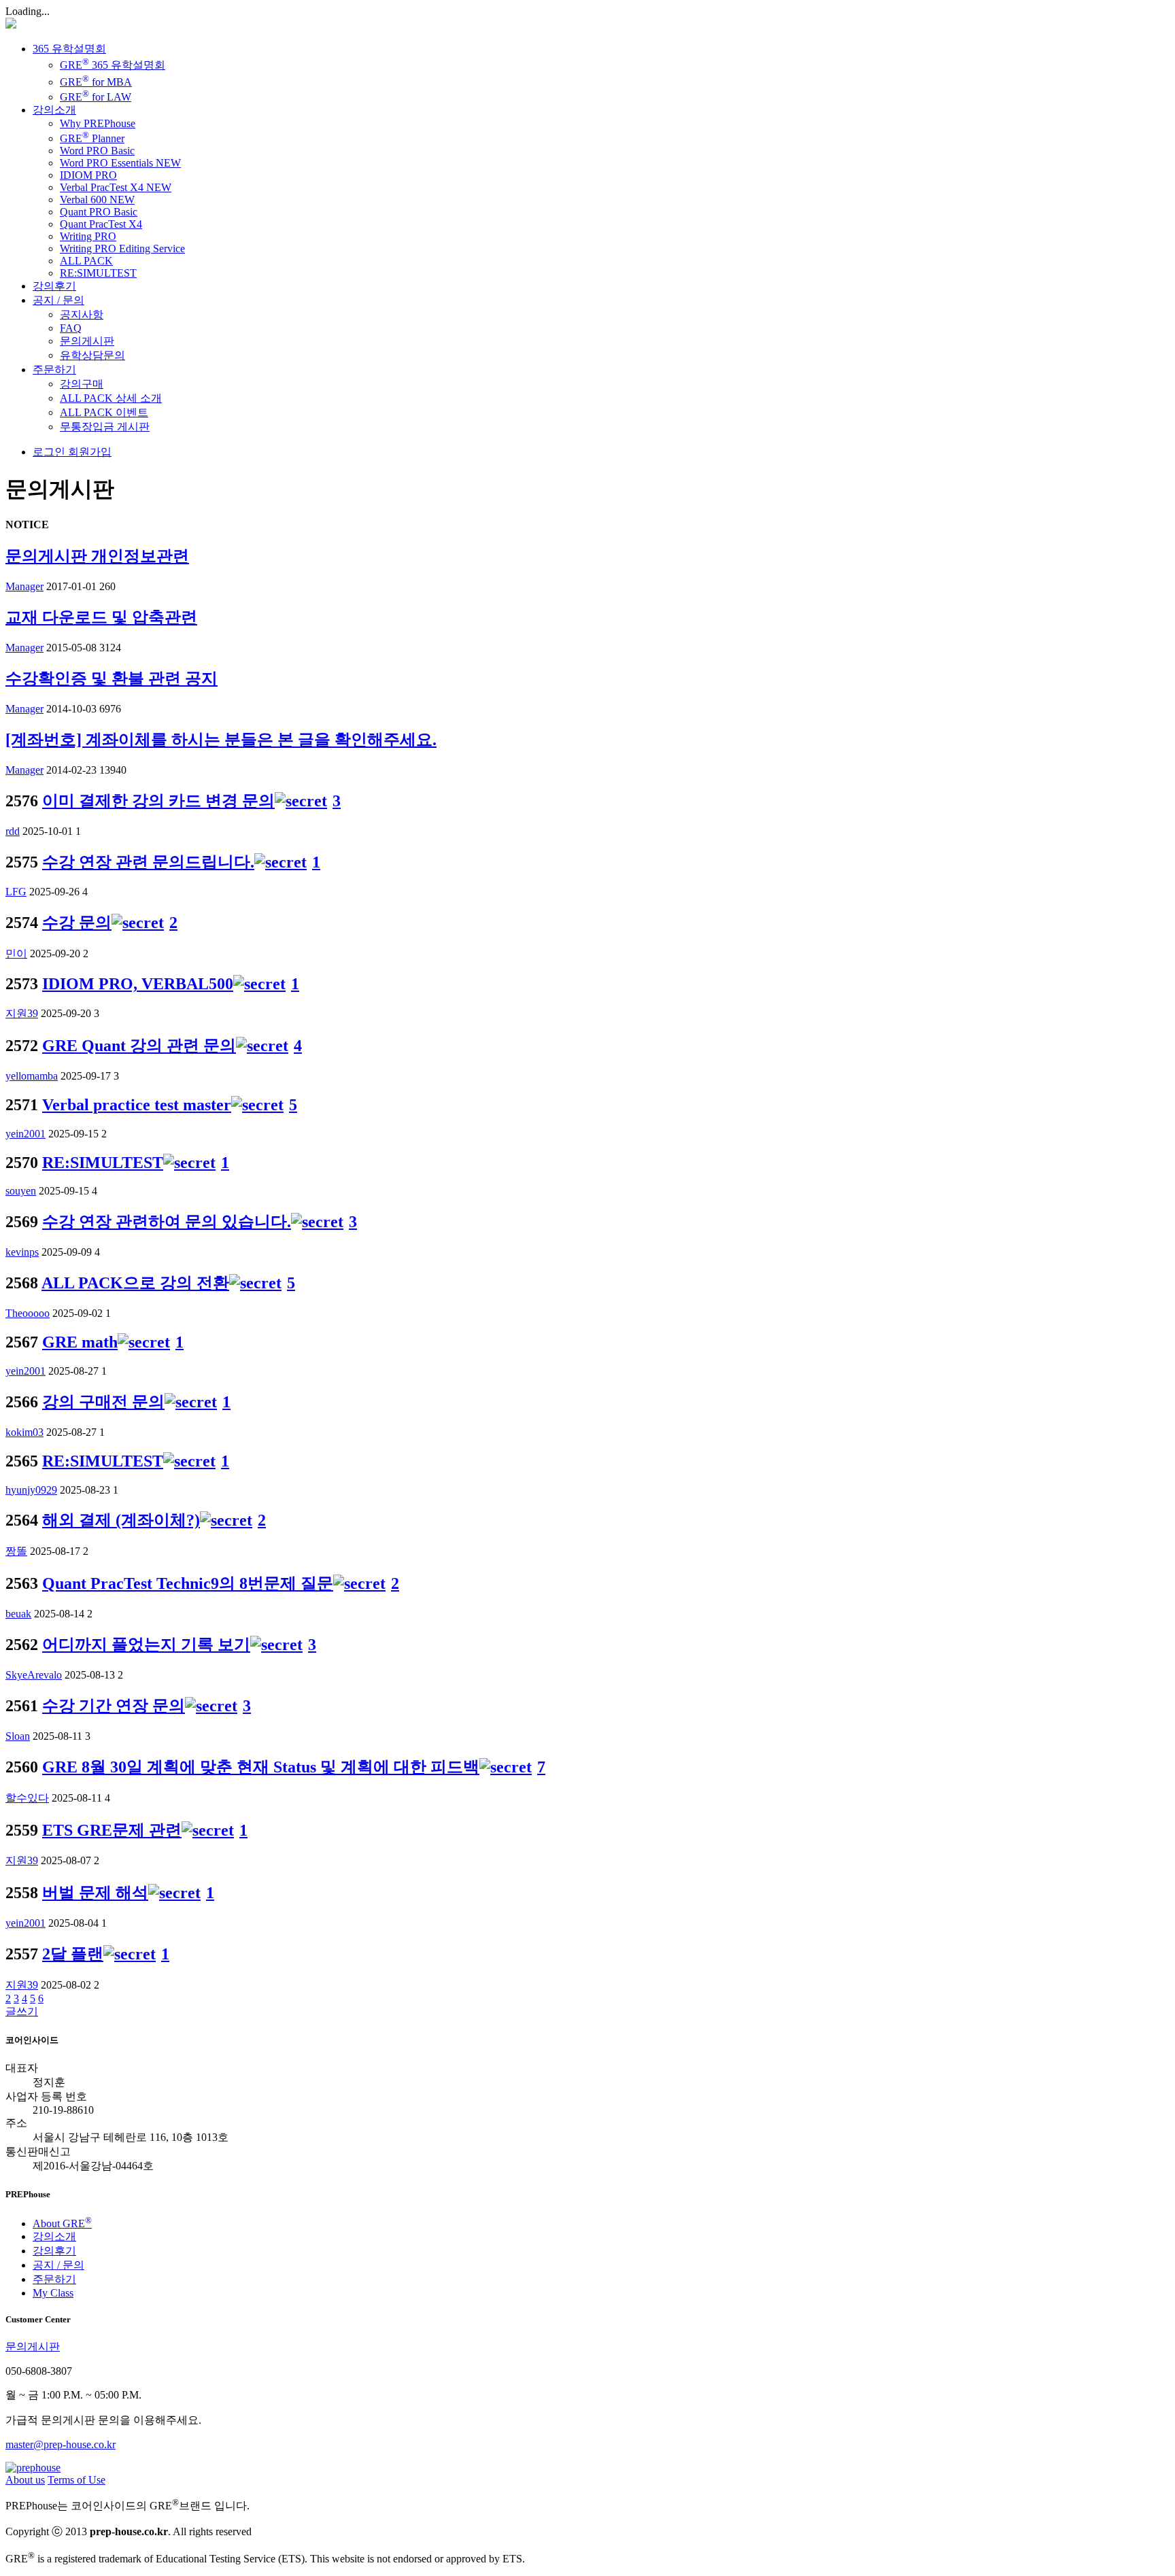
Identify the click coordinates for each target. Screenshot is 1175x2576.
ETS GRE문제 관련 (112, 1830)
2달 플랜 (73, 1954)
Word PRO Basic (97, 151)
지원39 (22, 1013)
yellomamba (32, 1076)
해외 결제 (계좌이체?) (121, 1520)
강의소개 (54, 110)
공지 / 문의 (58, 300)
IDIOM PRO (88, 175)
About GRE (62, 2223)
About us (25, 2480)
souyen (21, 1191)
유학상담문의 (92, 355)
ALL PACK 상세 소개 (111, 398)
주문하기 (54, 370)
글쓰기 (22, 2011)
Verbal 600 (97, 200)
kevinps (22, 1252)
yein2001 (25, 1134)
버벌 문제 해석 (95, 1893)
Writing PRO (88, 236)
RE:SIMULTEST (98, 273)
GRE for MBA (96, 82)
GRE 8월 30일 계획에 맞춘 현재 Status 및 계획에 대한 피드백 (261, 1767)
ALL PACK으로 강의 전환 (135, 1283)
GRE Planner (92, 138)
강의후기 (54, 286)
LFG (16, 892)
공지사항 (82, 314)
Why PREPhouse (98, 123)
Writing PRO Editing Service (122, 248)
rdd (13, 831)
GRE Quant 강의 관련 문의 (139, 1046)
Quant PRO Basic (99, 212)
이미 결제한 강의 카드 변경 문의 (158, 801)
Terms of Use (76, 2480)
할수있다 (27, 1798)
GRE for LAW (96, 97)
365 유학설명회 (69, 49)
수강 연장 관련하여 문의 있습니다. (167, 1222)
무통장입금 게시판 (105, 427)
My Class (53, 2293)
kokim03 (24, 1432)
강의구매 (82, 384)
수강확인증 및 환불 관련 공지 (112, 679)
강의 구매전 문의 (103, 1402)
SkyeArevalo (34, 1675)
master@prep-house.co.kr (61, 2444)
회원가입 (88, 452)
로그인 (49, 452)
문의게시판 (87, 341)
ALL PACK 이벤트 (104, 412)
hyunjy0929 (31, 1490)
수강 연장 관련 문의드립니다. (148, 862)
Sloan (18, 1736)
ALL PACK (86, 261)
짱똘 (16, 1551)
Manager (24, 586)
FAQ (71, 328)
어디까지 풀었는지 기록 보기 (146, 1645)
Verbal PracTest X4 (116, 187)
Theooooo (28, 1313)
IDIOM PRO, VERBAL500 (138, 984)
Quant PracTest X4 (101, 224)
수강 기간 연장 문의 (114, 1706)
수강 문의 (77, 923)
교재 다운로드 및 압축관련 (101, 617)
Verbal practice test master (137, 1105)
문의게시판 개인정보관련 (97, 556)
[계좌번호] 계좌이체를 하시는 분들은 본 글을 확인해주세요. (221, 740)
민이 (16, 954)
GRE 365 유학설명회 (113, 65)
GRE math (80, 1342)
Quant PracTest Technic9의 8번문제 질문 (188, 1583)
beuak (18, 1614)
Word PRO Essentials (120, 163)
